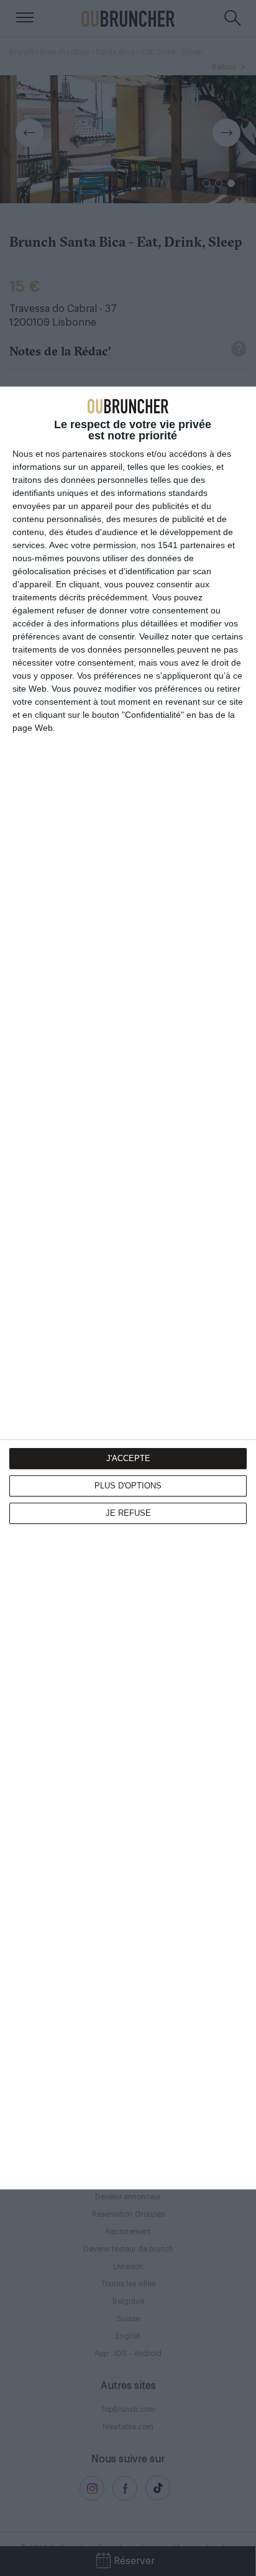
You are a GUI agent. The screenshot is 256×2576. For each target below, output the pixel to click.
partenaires (85, 454)
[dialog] (128, 1288)
